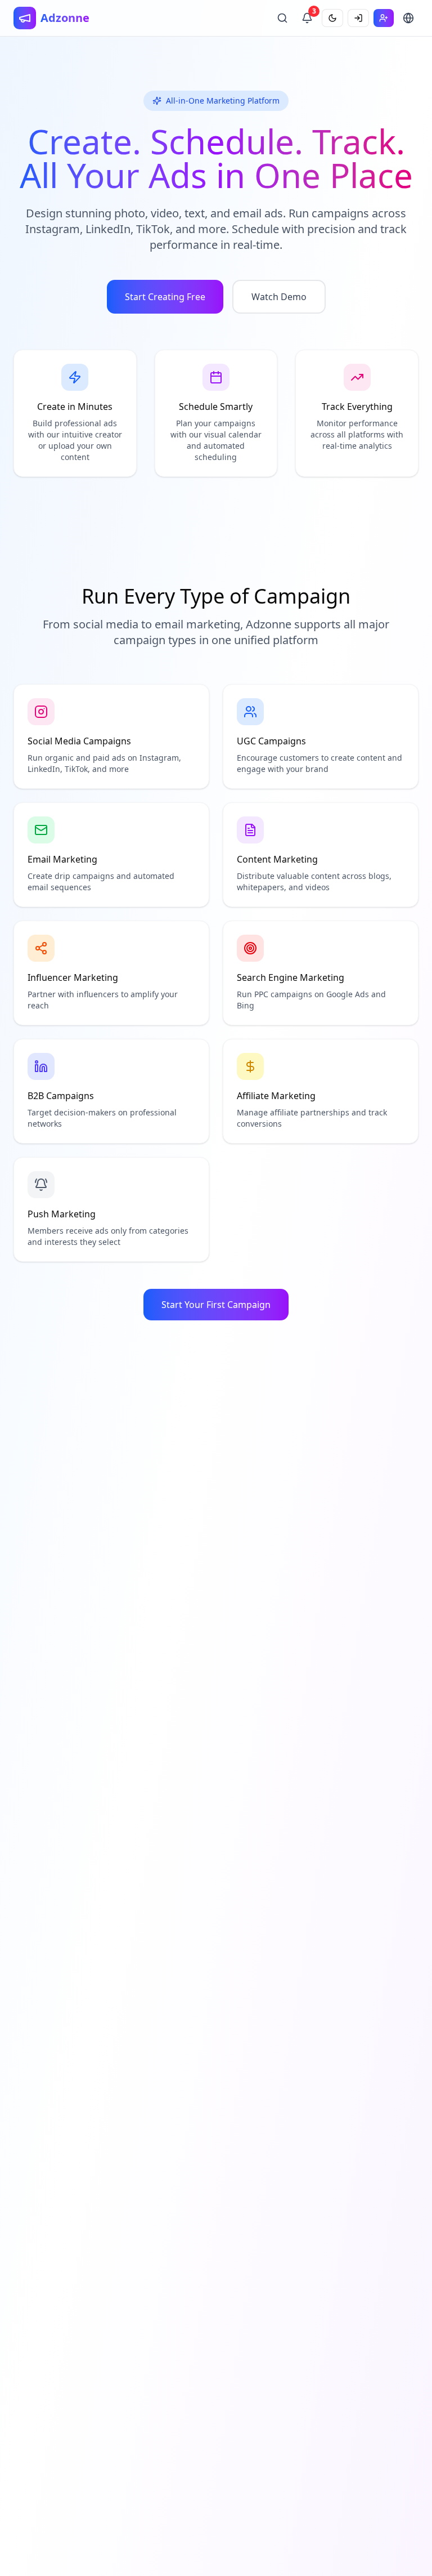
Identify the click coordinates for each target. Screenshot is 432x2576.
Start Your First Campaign (216, 1305)
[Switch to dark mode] (332, 18)
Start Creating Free (165, 297)
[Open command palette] (282, 18)
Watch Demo (279, 297)
